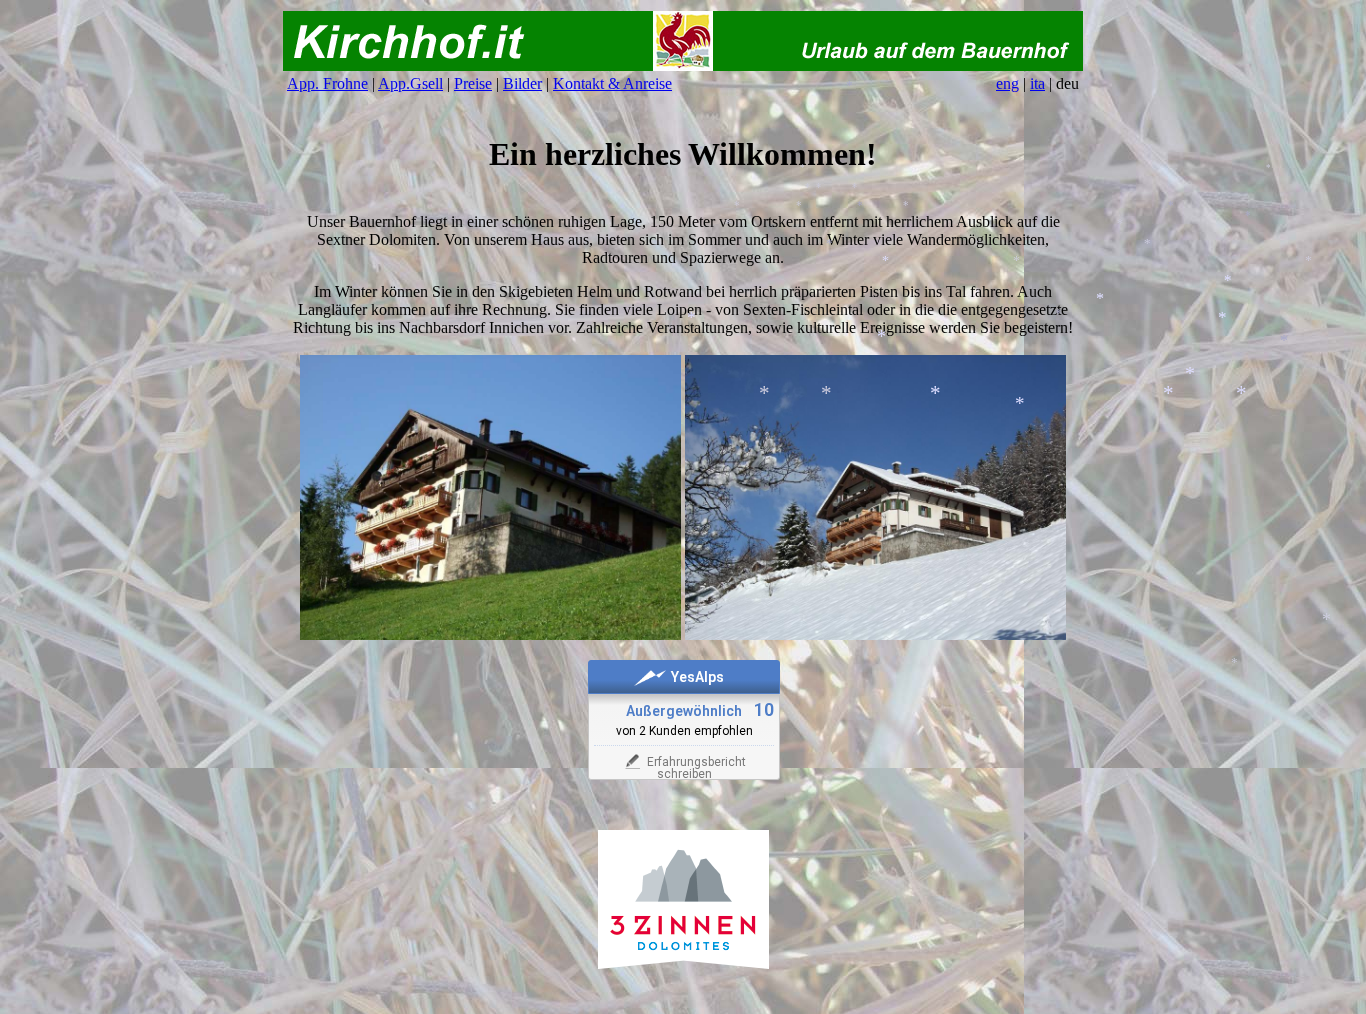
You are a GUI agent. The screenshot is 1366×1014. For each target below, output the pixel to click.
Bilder (522, 83)
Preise (473, 83)
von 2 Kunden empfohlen (684, 731)
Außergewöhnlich (684, 711)
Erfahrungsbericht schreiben (696, 768)
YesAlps (697, 677)
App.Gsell (410, 83)
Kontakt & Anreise (612, 83)
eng (1007, 83)
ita (1037, 83)
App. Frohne (327, 83)
